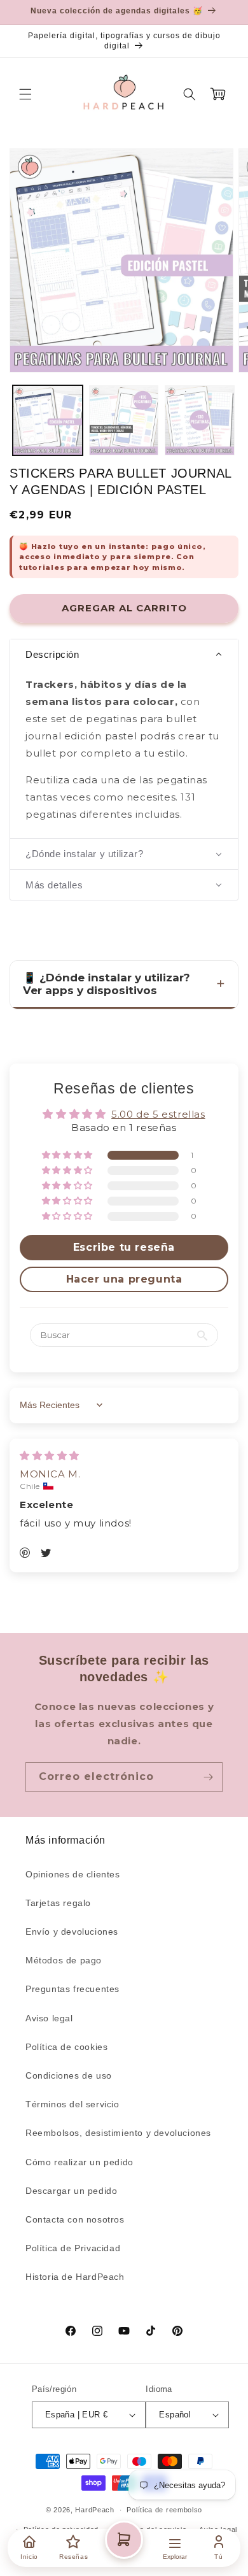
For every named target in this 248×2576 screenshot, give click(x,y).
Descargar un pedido (71, 2191)
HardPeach (94, 2510)
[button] (25, 94)
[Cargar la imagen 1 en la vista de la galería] (48, 420)
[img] (50, 1455)
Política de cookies (66, 2047)
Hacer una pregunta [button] (124, 1279)
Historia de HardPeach (75, 2277)
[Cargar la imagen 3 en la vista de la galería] (200, 420)
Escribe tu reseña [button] (124, 1247)
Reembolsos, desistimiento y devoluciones (118, 2133)
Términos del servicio (72, 2104)
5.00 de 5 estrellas (158, 1114)
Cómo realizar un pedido (79, 2162)
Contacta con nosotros (75, 2219)
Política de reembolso (164, 2510)
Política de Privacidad (73, 2248)
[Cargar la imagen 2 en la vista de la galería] (124, 420)
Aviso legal (49, 2018)
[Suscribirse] (208, 1777)
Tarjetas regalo (58, 1903)
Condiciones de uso (69, 2075)
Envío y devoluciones (72, 1932)
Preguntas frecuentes (72, 1989)
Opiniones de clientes (73, 1874)
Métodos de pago (64, 1960)
